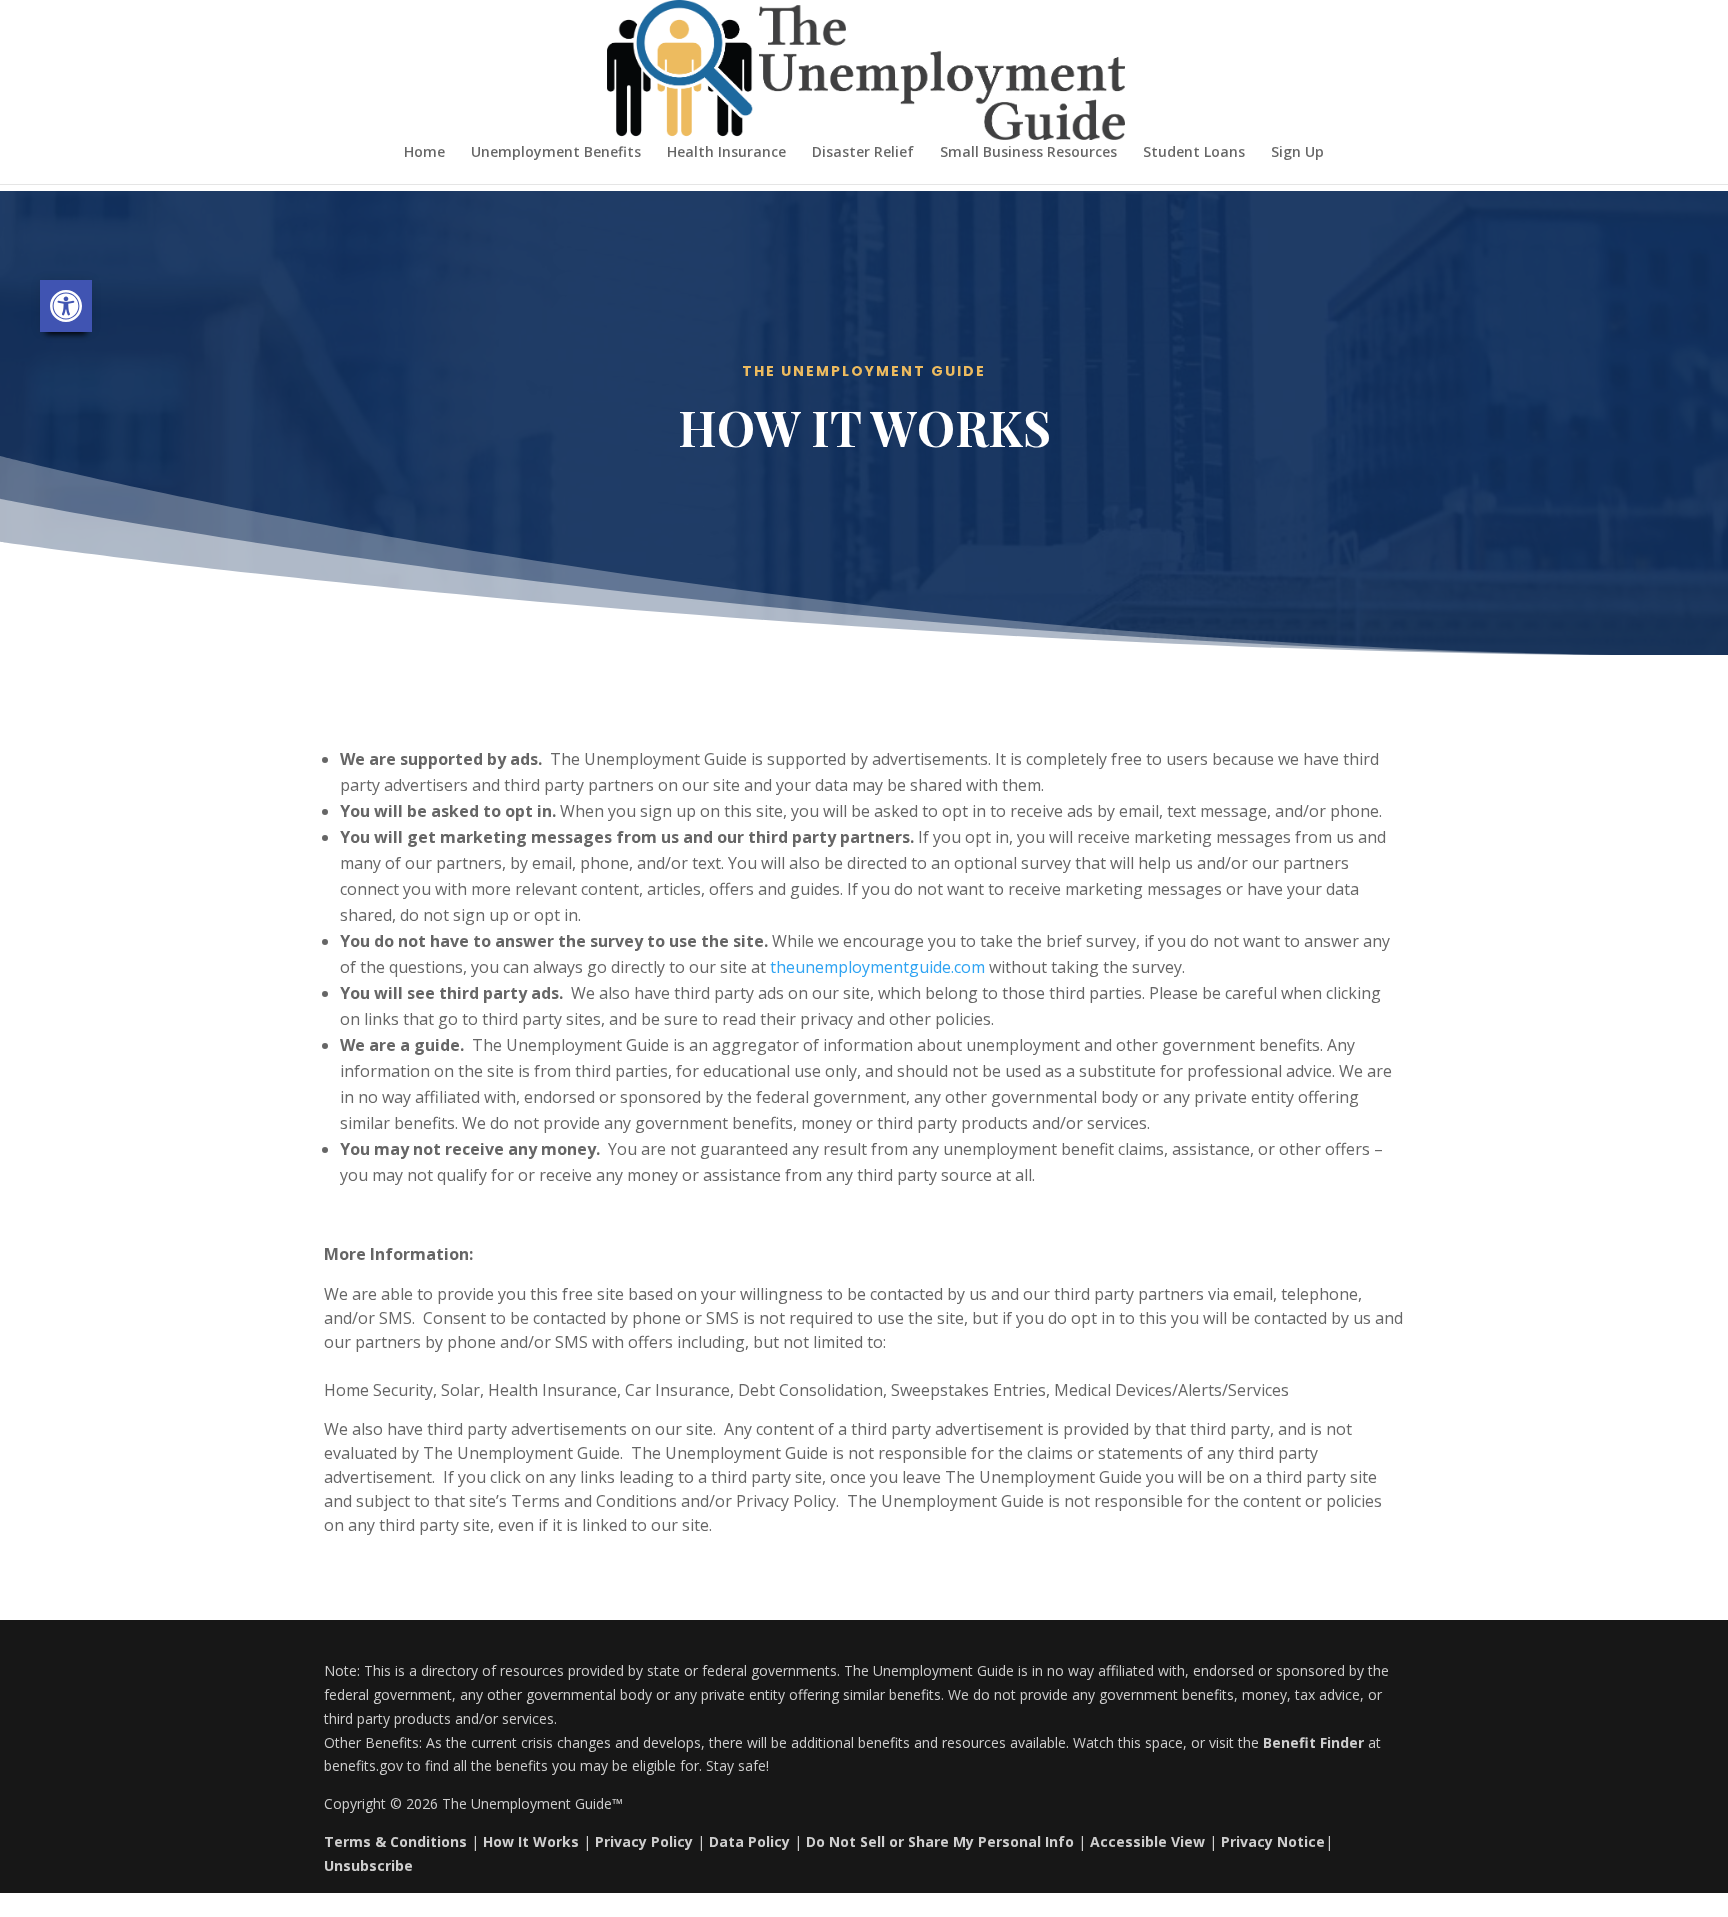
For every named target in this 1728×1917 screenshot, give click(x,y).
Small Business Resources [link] (1028, 153)
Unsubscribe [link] (368, 1865)
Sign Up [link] (1297, 153)
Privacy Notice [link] (1273, 1841)
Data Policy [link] (749, 1841)
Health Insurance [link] (726, 153)
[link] (66, 306)
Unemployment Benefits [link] (556, 153)
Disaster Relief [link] (863, 153)
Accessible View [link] (1147, 1841)
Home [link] (424, 153)
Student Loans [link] (1194, 153)
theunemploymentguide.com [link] (877, 967)
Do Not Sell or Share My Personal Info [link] (940, 1841)
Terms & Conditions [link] (395, 1841)
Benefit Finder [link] (1313, 1742)
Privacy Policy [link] (644, 1841)
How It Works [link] (531, 1841)
